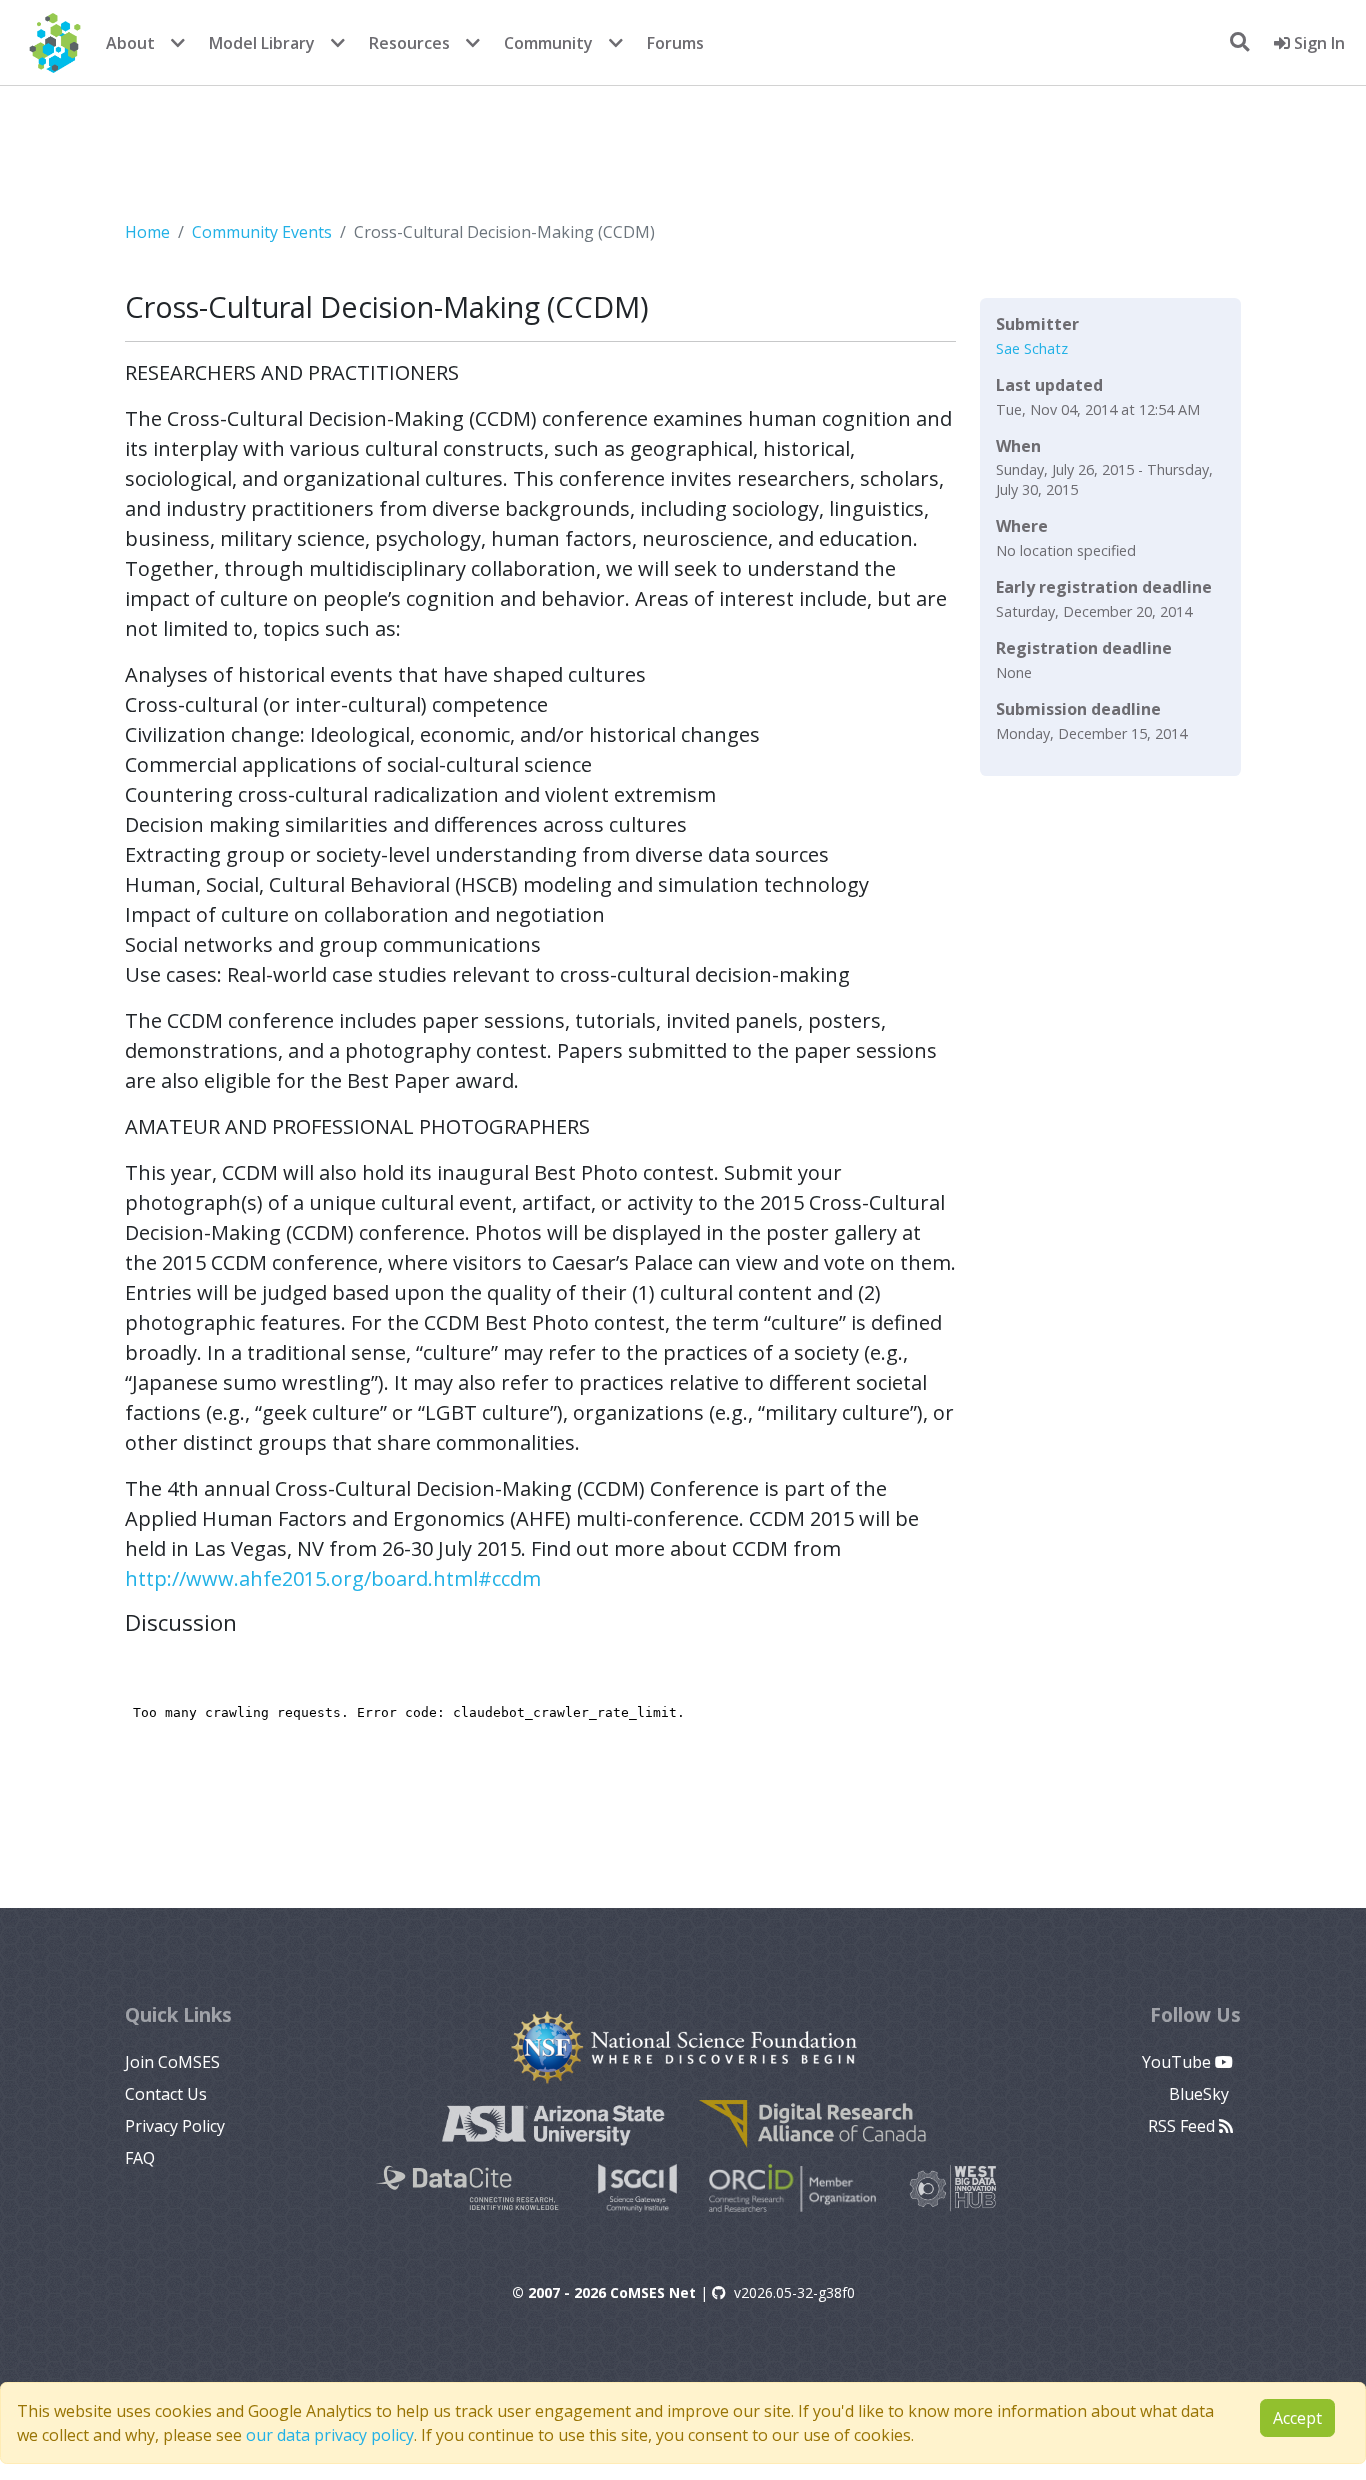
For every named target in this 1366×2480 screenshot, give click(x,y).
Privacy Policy (175, 2126)
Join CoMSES (172, 2062)
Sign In (1317, 43)
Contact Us (166, 2094)
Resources (409, 43)
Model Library (262, 43)
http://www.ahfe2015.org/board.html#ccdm (333, 1578)
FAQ (140, 2158)
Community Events (262, 232)
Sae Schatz (1032, 348)
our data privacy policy (330, 2435)
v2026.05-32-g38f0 (794, 2292)
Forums (675, 43)
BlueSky (1201, 2094)
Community (548, 43)
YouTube (1178, 2062)
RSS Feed (1183, 2126)
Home (147, 232)
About (130, 43)
